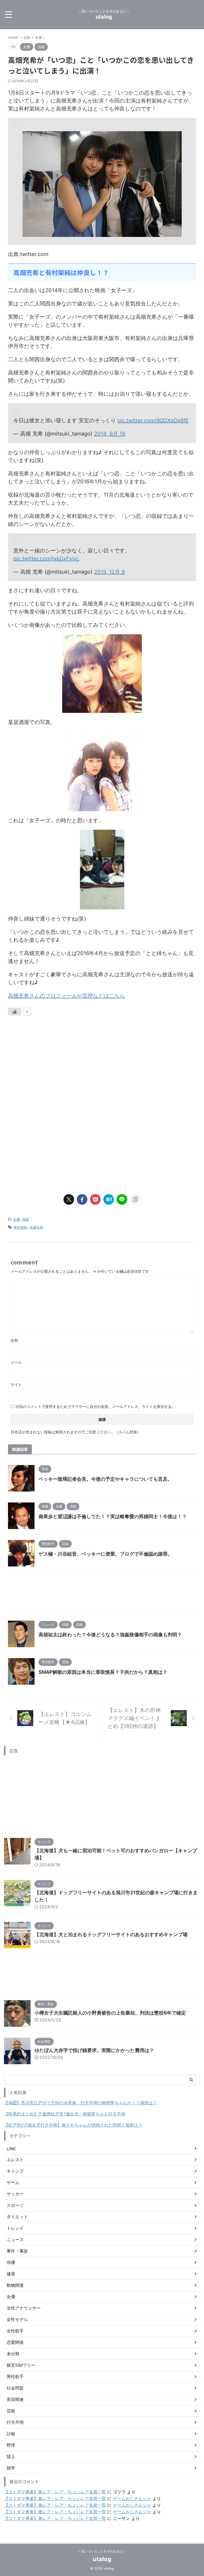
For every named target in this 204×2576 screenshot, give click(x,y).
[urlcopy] (135, 1199)
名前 (14, 1340)
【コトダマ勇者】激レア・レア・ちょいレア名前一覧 (55, 2492)
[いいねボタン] (15, 1012)
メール (16, 1362)
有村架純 (20, 1227)
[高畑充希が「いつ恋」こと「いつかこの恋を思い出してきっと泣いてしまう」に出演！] (109, 1199)
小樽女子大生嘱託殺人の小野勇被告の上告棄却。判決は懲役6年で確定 (110, 2013)
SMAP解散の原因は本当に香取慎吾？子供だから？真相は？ (103, 1672)
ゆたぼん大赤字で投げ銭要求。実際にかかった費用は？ (94, 2050)
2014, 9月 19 (110, 434)
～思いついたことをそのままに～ (102, 2551)
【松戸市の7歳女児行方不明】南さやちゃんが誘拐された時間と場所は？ (73, 2125)
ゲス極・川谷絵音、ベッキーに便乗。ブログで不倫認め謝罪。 (105, 1554)
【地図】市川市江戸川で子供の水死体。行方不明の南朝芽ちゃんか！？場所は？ (80, 2103)
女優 (16, 1219)
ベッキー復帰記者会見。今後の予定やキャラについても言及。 (105, 1479)
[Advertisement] (53, 1067)
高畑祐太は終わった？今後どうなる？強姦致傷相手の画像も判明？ (110, 1635)
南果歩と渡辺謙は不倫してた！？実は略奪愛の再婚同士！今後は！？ (113, 1516)
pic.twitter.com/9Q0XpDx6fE (153, 420)
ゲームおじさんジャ (132, 2498)
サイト (16, 1384)
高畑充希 (36, 1227)
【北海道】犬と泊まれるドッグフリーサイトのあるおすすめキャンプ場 (111, 1934)
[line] (122, 1199)
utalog (104, 17)
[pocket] (95, 1199)
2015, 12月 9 (109, 572)
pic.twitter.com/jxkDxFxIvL (46, 559)
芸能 (25, 1219)
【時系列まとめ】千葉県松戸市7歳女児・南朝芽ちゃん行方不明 (65, 2114)
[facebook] (82, 1199)
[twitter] (69, 1199)
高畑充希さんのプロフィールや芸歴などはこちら (66, 996)
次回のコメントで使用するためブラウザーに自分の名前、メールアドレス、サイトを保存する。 (95, 1406)
